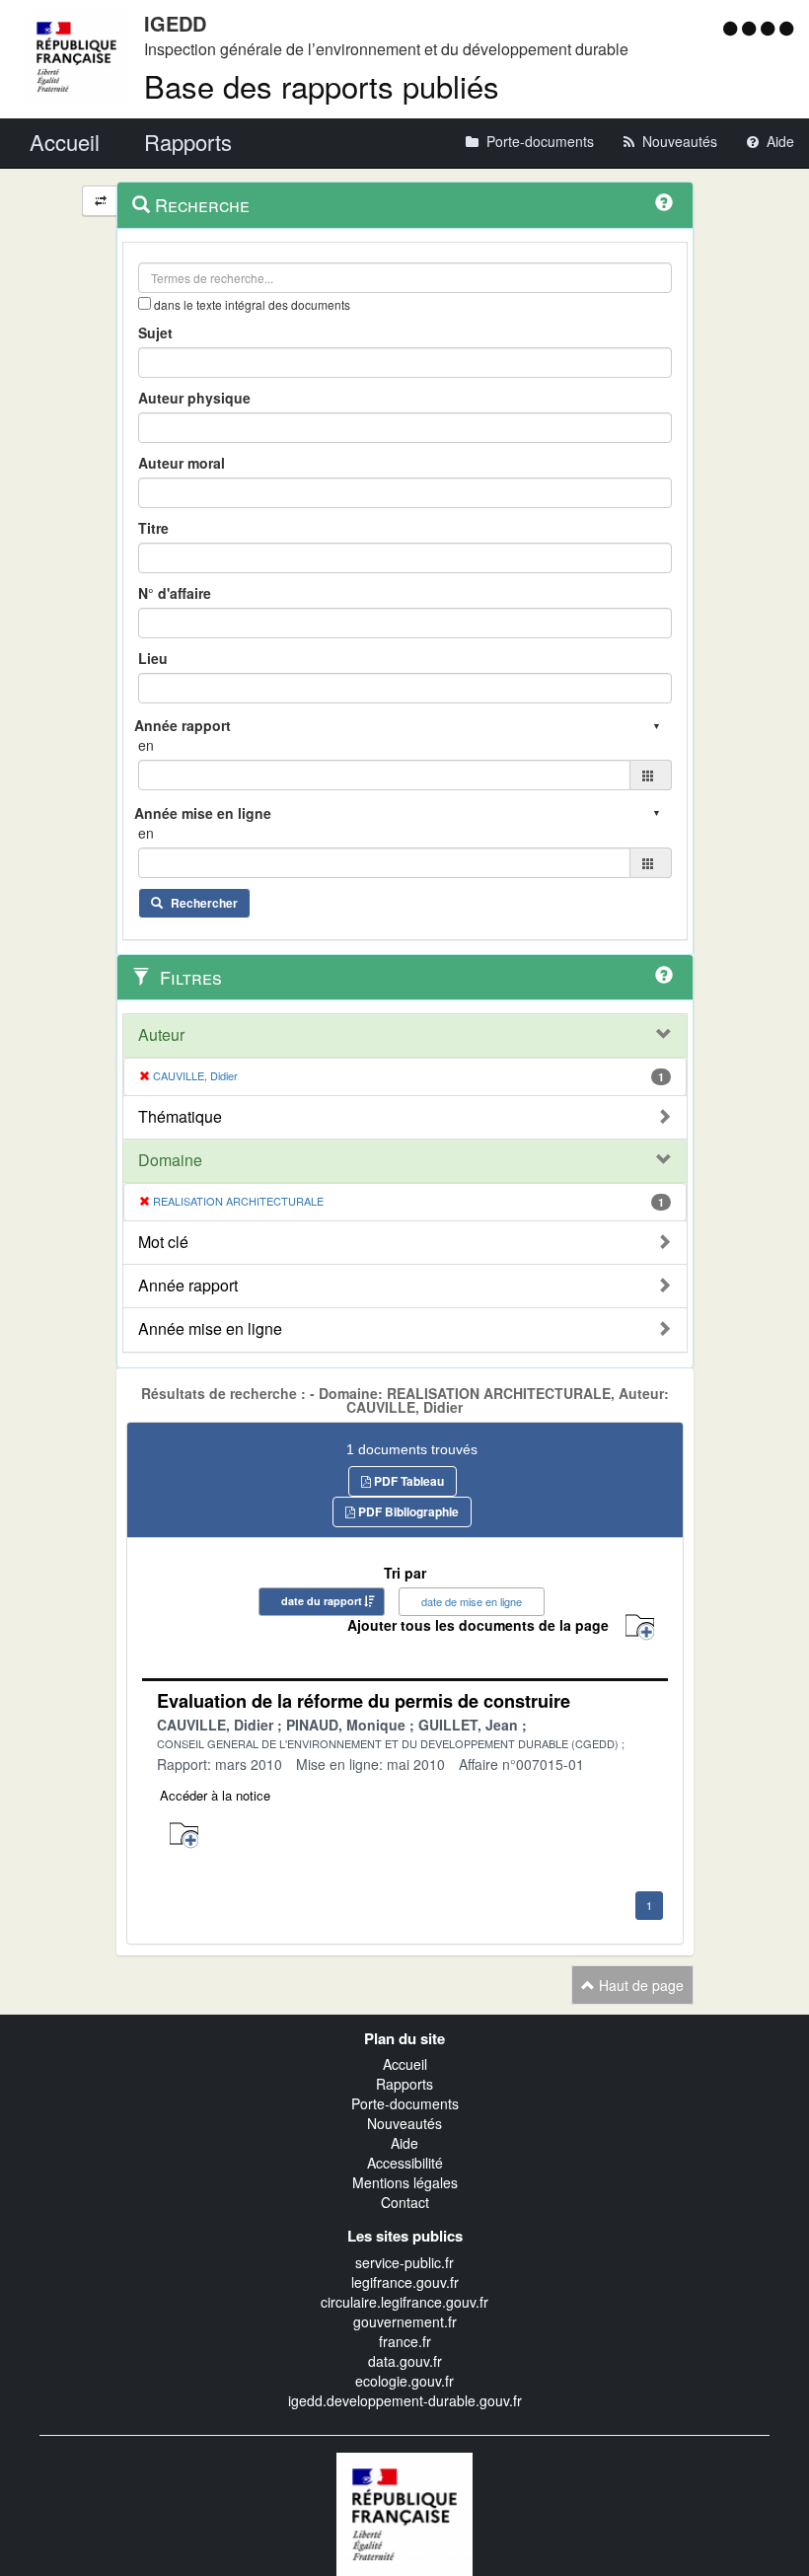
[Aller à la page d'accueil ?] (786, 28)
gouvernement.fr (405, 2321)
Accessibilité (405, 2163)
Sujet (155, 332)
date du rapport (322, 1601)
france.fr (405, 2341)
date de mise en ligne (472, 1601)
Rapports (404, 2084)
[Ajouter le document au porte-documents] (184, 1836)
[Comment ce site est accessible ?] (733, 28)
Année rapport (188, 1286)
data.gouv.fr (405, 2361)
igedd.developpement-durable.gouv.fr (405, 2400)
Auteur (161, 1035)
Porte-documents (405, 2103)
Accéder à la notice (215, 1795)
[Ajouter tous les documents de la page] (640, 1627)
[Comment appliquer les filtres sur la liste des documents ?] (664, 975)
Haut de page (639, 1985)
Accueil (405, 2064)
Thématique (180, 1117)
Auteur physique (194, 398)
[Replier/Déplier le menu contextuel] (100, 201)
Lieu (153, 658)
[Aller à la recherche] (770, 28)
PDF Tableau (407, 1481)
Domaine (170, 1160)
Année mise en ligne (210, 1329)
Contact (405, 2202)
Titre (153, 528)
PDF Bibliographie (407, 1511)
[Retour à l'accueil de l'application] (404, 2512)
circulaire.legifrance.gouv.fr (404, 2302)
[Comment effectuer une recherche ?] (664, 202)
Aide (404, 2143)
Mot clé (163, 1242)
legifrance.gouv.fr (405, 2282)
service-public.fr (404, 2262)
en (146, 745)
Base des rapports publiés (322, 85)
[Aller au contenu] (751, 28)
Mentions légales (405, 2182)
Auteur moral (182, 463)
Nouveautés (404, 2123)
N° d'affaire (175, 593)
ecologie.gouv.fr (404, 2381)
